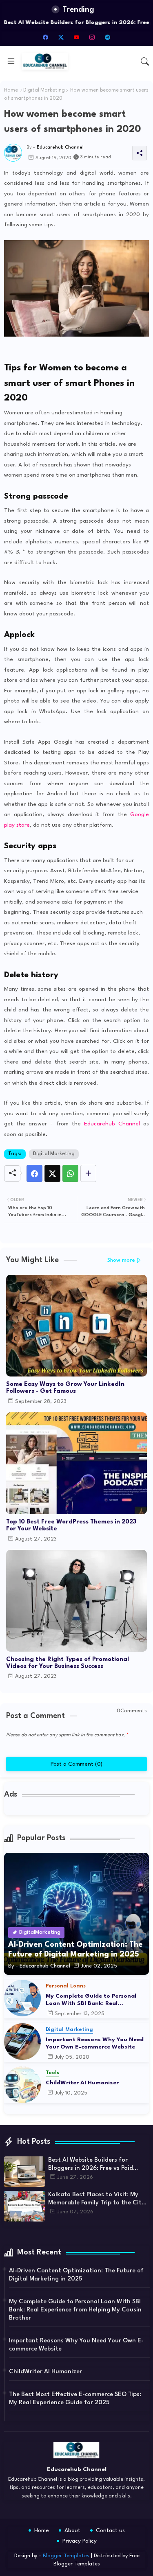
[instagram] (92, 37)
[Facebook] (34, 1173)
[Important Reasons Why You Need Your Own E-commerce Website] (22, 2042)
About (72, 2530)
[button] (145, 61)
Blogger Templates (66, 2556)
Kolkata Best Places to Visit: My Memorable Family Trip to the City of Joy (96, 2200)
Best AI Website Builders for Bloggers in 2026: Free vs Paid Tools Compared (91, 2165)
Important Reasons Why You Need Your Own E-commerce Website (95, 2043)
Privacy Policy (80, 2541)
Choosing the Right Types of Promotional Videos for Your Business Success (68, 1663)
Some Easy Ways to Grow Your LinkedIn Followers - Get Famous (65, 1388)
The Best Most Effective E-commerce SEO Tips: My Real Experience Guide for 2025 (75, 2399)
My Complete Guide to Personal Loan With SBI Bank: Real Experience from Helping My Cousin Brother (96, 2000)
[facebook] (46, 37)
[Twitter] (52, 1173)
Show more (121, 1260)
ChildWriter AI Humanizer (82, 2083)
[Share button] (88, 1173)
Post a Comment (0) (76, 1764)
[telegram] (108, 37)
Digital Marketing (44, 90)
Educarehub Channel (112, 1124)
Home (11, 90)
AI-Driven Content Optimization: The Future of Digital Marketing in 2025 (76, 2275)
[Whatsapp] (70, 1173)
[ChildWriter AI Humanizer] (22, 2085)
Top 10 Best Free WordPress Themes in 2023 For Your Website (71, 1525)
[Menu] (11, 61)
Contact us (110, 2530)
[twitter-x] (61, 37)
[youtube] (77, 37)
